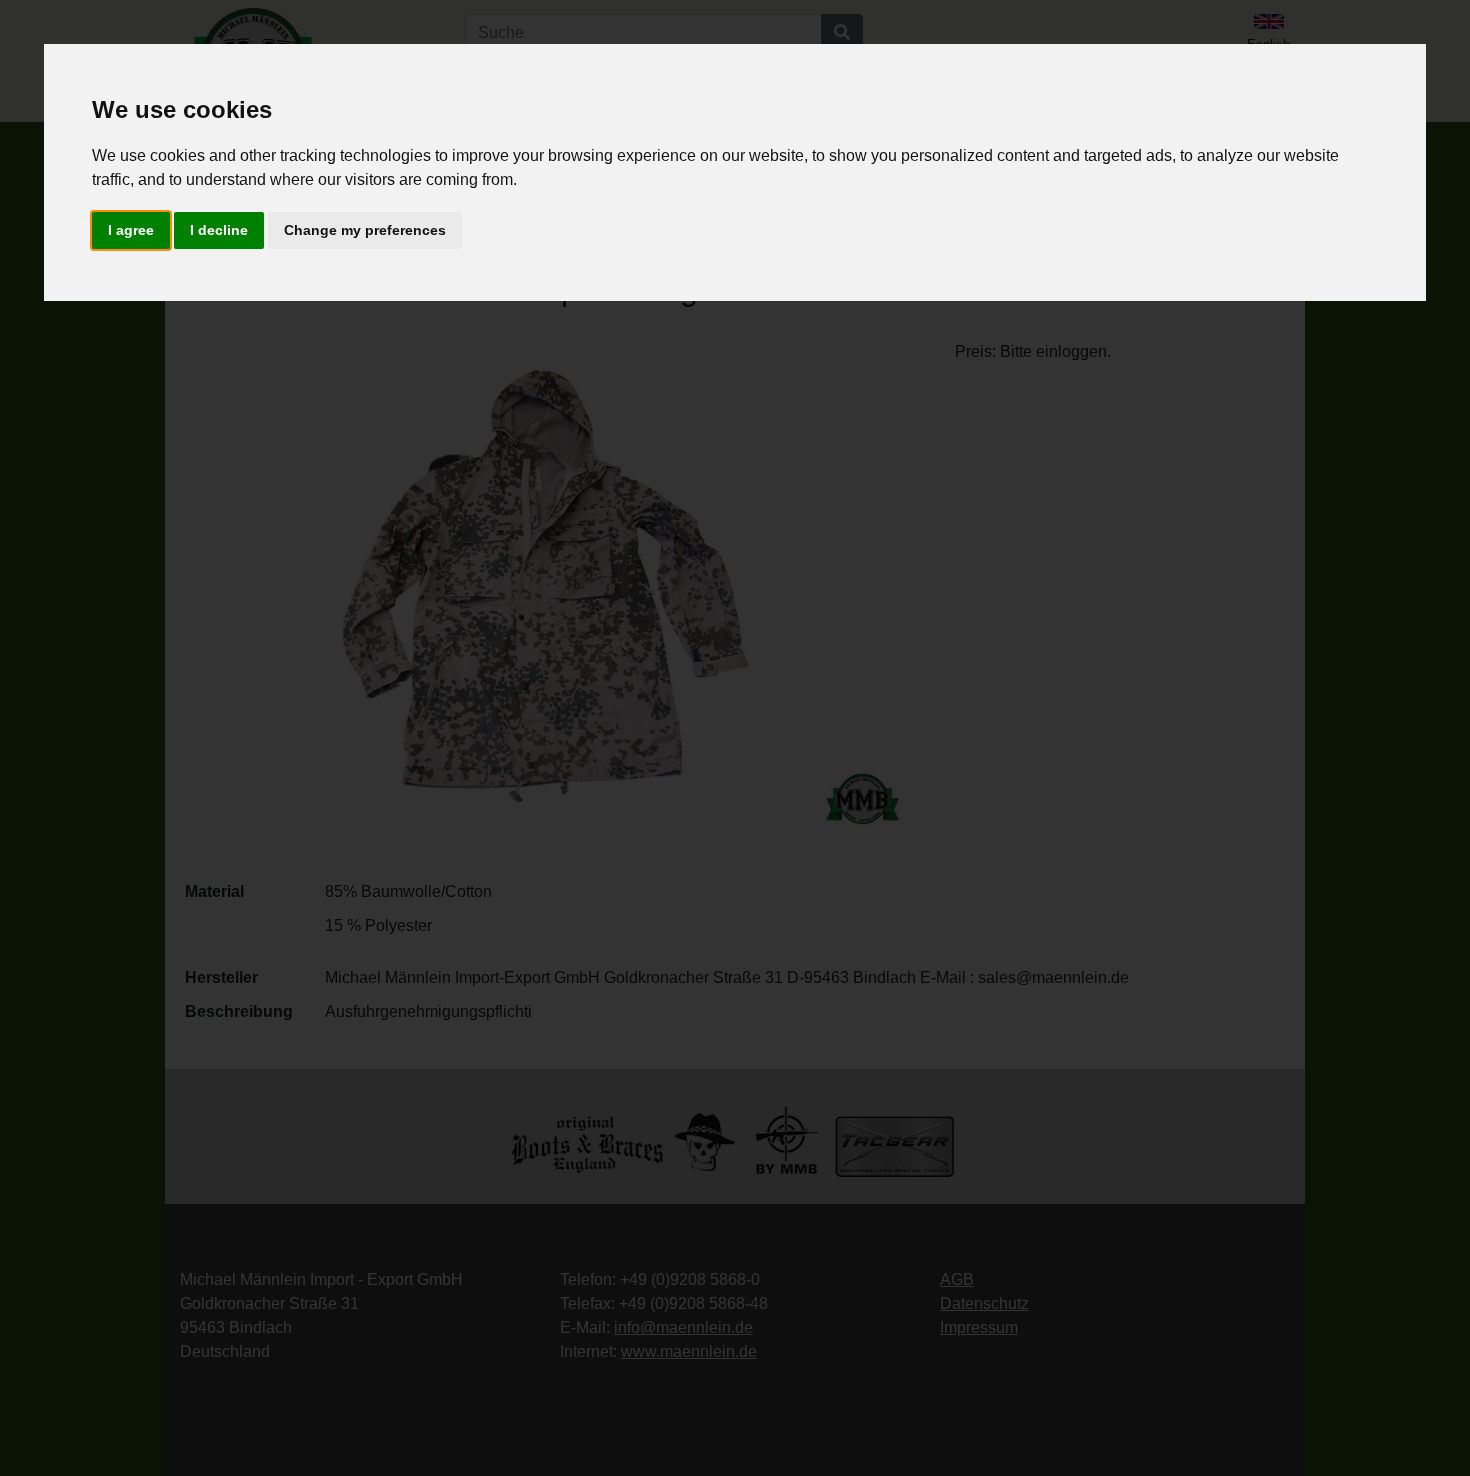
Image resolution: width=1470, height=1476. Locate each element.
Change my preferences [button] (365, 230)
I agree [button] (131, 230)
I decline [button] (219, 230)
